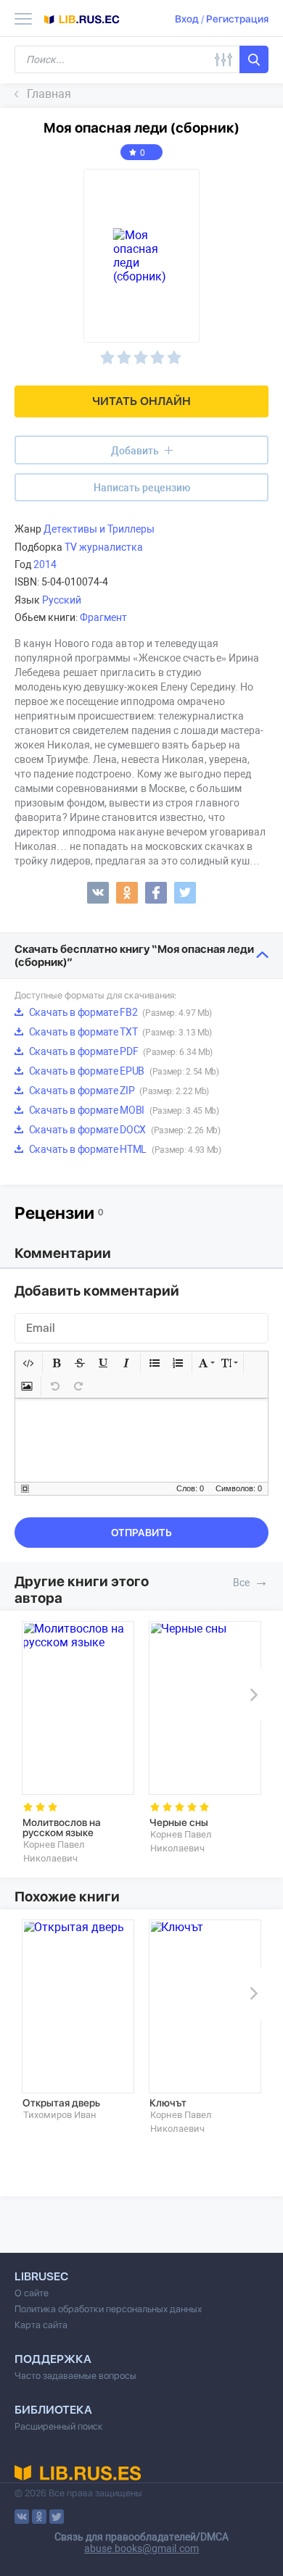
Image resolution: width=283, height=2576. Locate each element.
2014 (45, 564)
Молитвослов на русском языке (62, 1827)
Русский (62, 600)
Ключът (168, 2103)
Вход (187, 19)
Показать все (261, 1581)
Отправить (141, 1533)
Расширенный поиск (59, 2426)
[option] (78, 1743)
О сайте (32, 2293)
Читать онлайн (141, 401)
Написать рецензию (142, 488)
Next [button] (251, 1695)
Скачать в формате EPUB (123, 1071)
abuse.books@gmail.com (141, 2548)
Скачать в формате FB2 (119, 1012)
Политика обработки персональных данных (108, 2309)
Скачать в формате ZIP (118, 1091)
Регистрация (237, 19)
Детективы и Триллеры (99, 529)
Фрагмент (103, 617)
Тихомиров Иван (60, 2115)
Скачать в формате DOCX (124, 1130)
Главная (49, 94)
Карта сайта (41, 2325)
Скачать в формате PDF (120, 1051)
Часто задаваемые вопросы (75, 2376)
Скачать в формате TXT (119, 1032)
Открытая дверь (61, 2103)
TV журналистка (104, 547)
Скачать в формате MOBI (123, 1110)
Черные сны (179, 1822)
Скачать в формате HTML (124, 1149)
